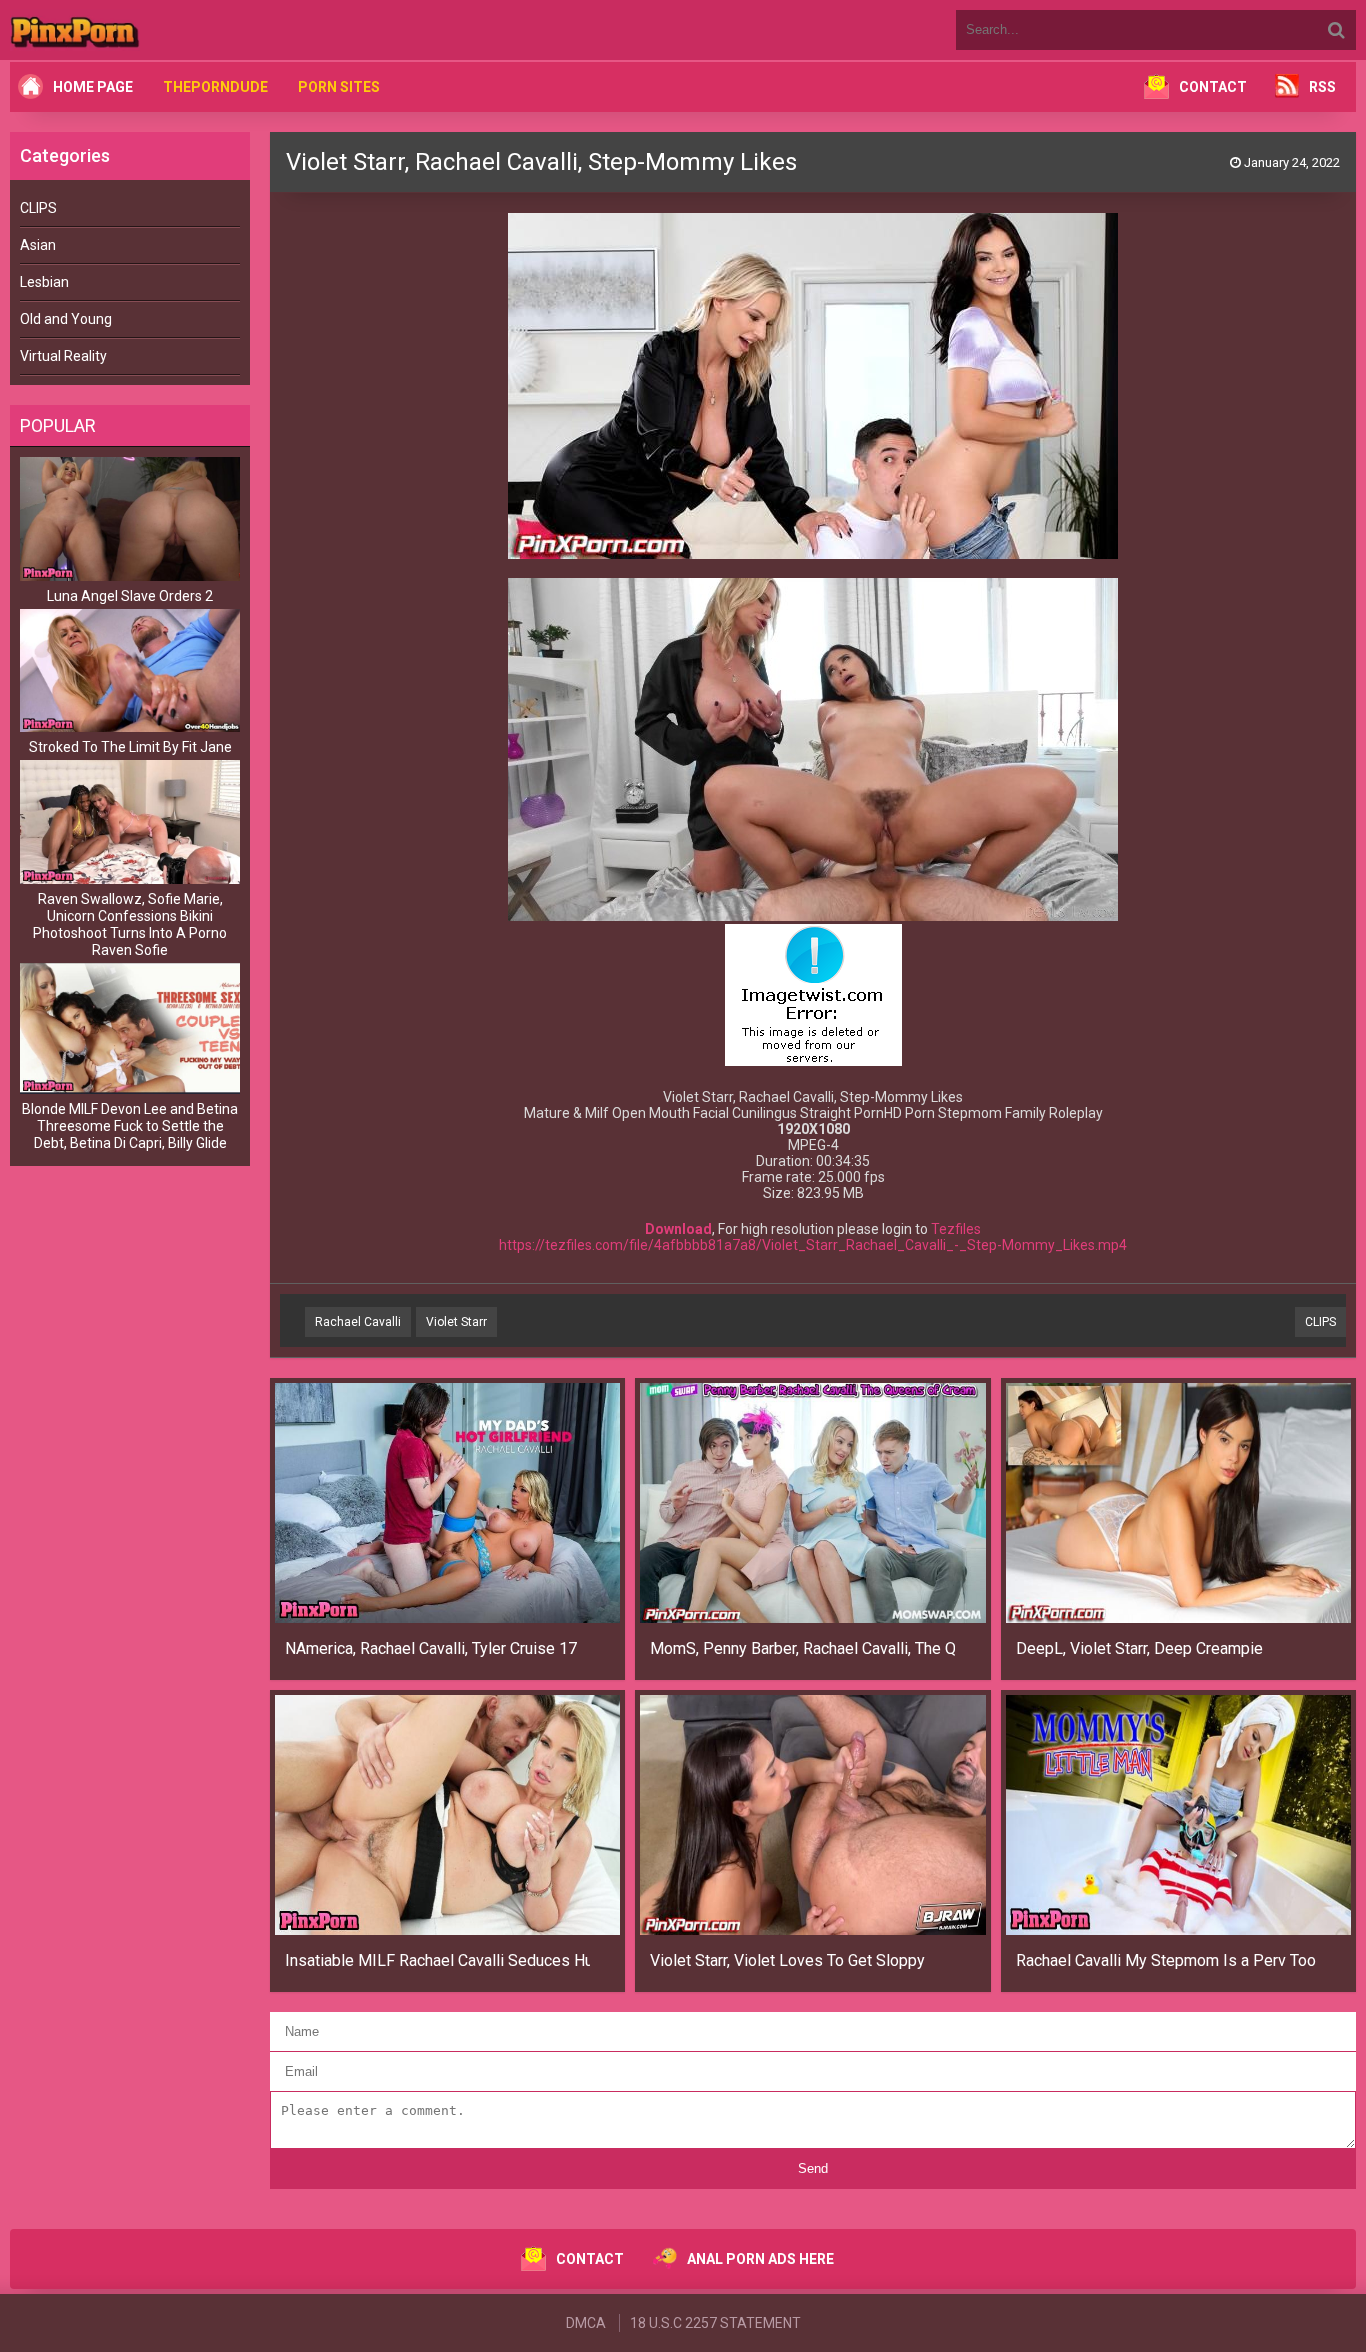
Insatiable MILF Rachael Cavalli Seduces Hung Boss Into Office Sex (437, 1960)
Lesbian (44, 282)
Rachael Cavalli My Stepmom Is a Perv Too (1166, 1960)
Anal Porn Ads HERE (760, 2259)
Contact (1213, 87)
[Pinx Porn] (130, 30)
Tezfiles (956, 1229)
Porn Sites (339, 87)
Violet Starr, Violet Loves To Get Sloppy (787, 1960)
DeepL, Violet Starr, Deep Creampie (1139, 1648)
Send (813, 2168)
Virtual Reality (63, 356)
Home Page (93, 87)
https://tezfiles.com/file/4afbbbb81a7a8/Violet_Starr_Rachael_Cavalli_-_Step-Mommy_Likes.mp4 (813, 1245)
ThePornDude (215, 87)
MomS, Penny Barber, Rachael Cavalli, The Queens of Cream (802, 1648)
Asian (38, 245)
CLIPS (38, 208)
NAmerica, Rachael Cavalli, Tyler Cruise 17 (431, 1648)
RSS (1322, 87)
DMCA (586, 2323)
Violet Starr (456, 1322)
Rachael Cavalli (358, 1322)
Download (678, 1229)
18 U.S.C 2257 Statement (715, 2323)
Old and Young (66, 319)
